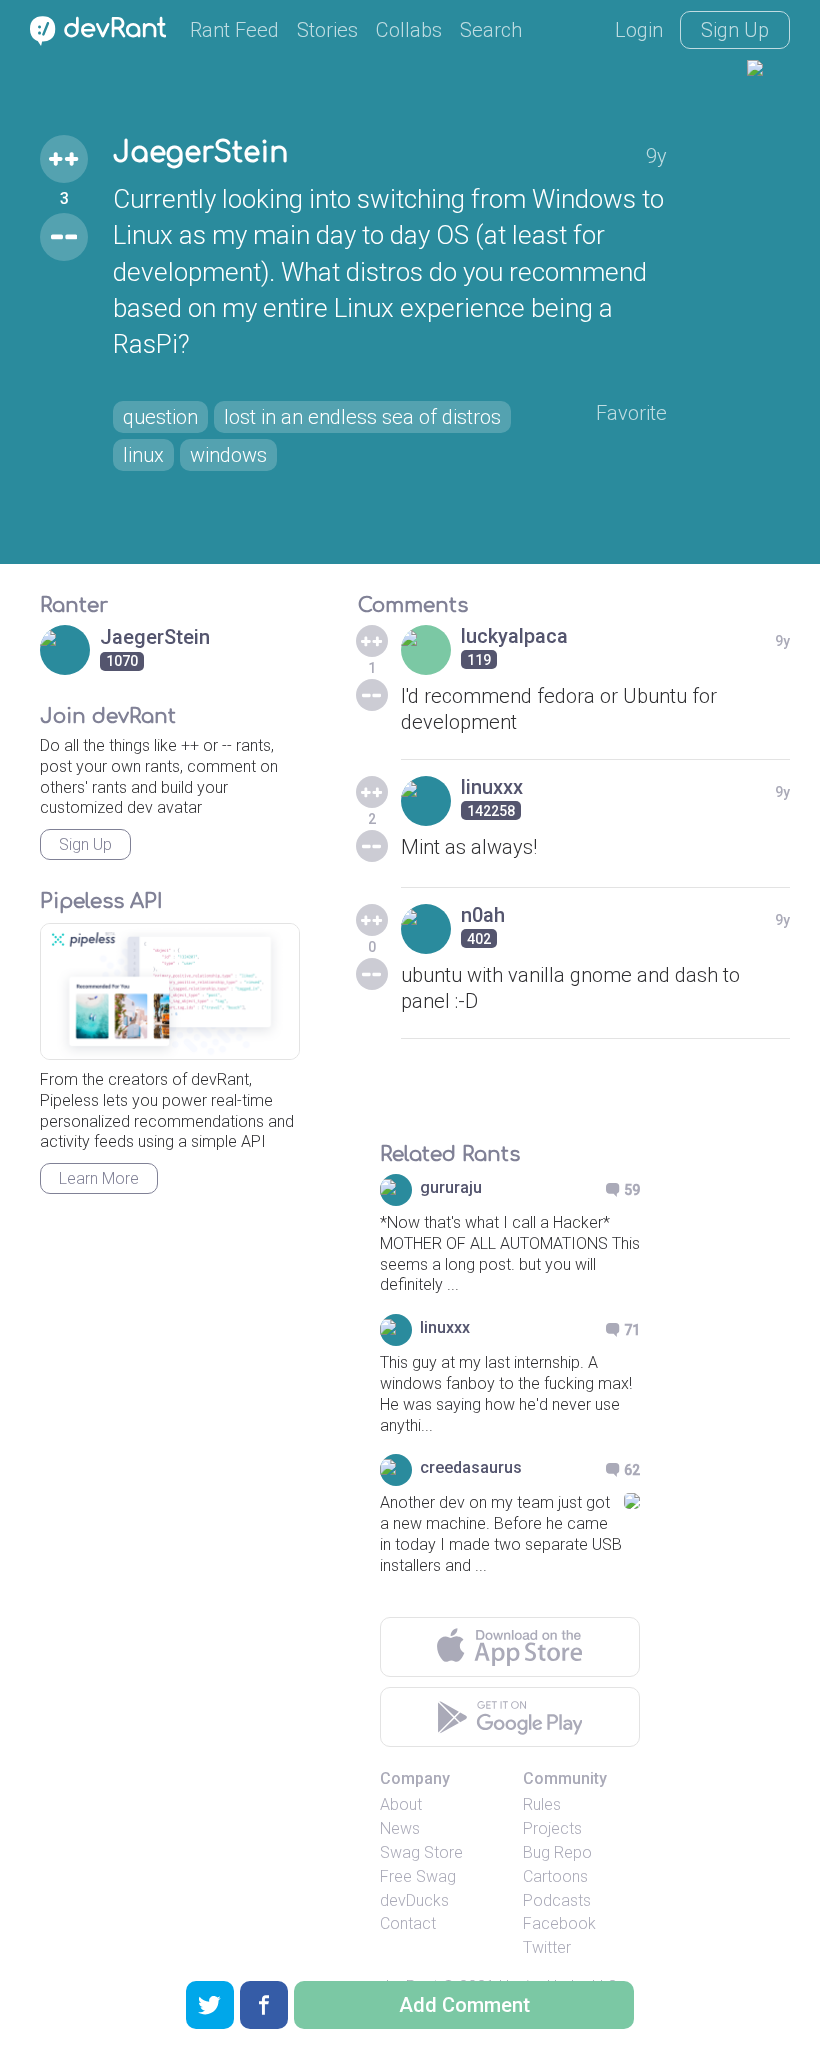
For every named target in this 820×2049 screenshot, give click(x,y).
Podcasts (557, 1900)
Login (639, 30)
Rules (542, 1804)
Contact (408, 1923)
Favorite (631, 413)
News (400, 1828)
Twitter (547, 1947)
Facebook (559, 1923)
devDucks (414, 1900)
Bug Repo (557, 1852)
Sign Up (735, 30)
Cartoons (555, 1876)
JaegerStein (200, 153)
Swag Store (421, 1852)
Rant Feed (234, 30)
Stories (327, 30)
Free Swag (418, 1876)
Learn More (99, 1178)
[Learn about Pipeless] (170, 991)
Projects (552, 1828)
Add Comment (464, 2005)
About (401, 1804)
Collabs (409, 30)
